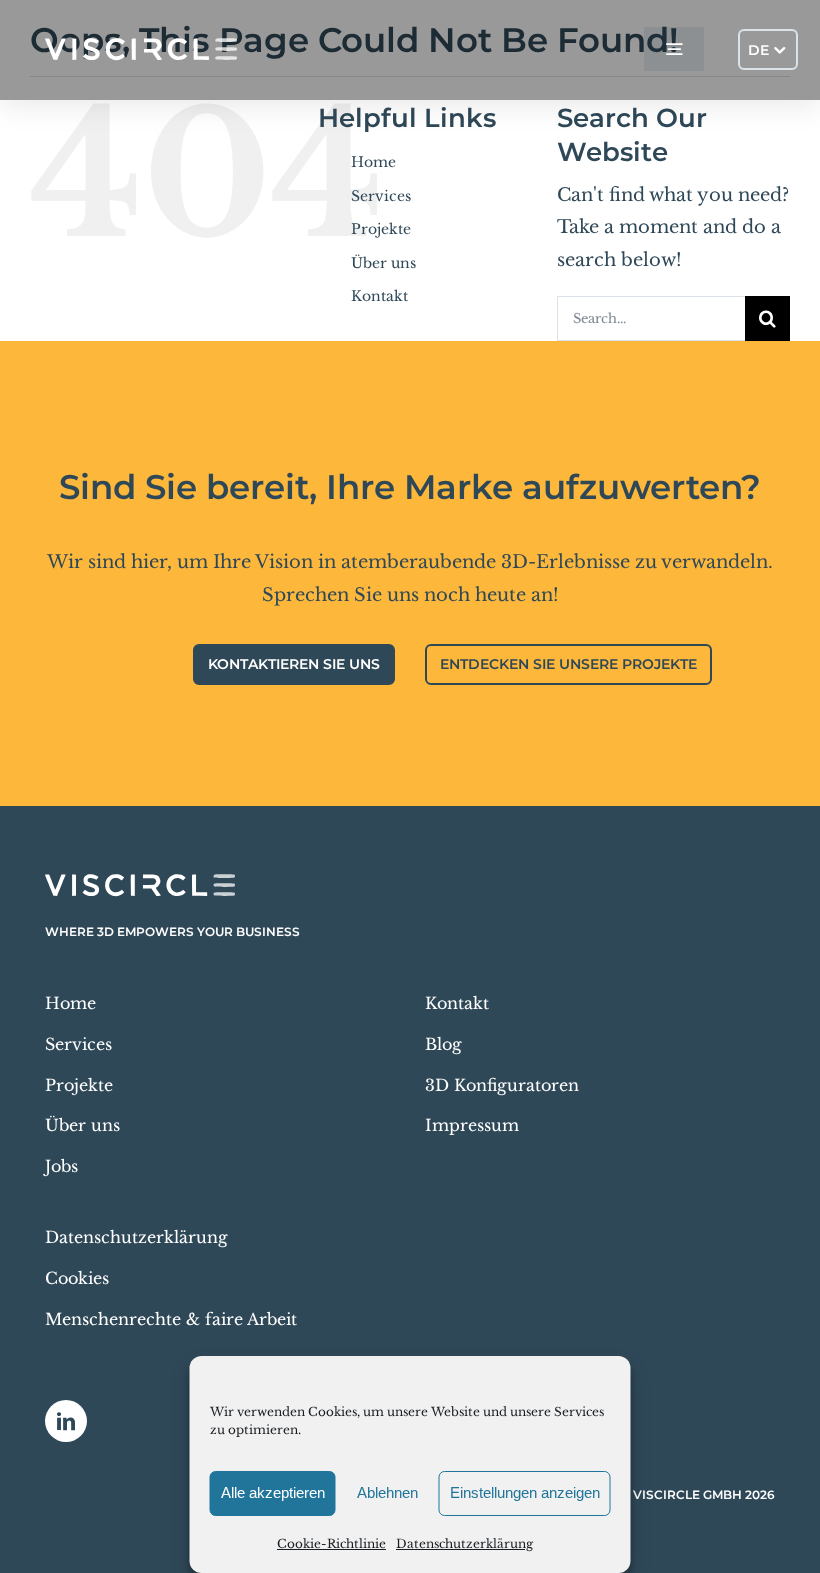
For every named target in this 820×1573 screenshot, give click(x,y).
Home (373, 162)
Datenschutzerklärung (464, 1543)
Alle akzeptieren (273, 1492)
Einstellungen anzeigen (525, 1492)
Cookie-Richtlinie (331, 1543)
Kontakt (379, 296)
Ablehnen (387, 1492)
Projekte (381, 229)
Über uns (383, 263)
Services (381, 196)
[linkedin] (66, 1421)
